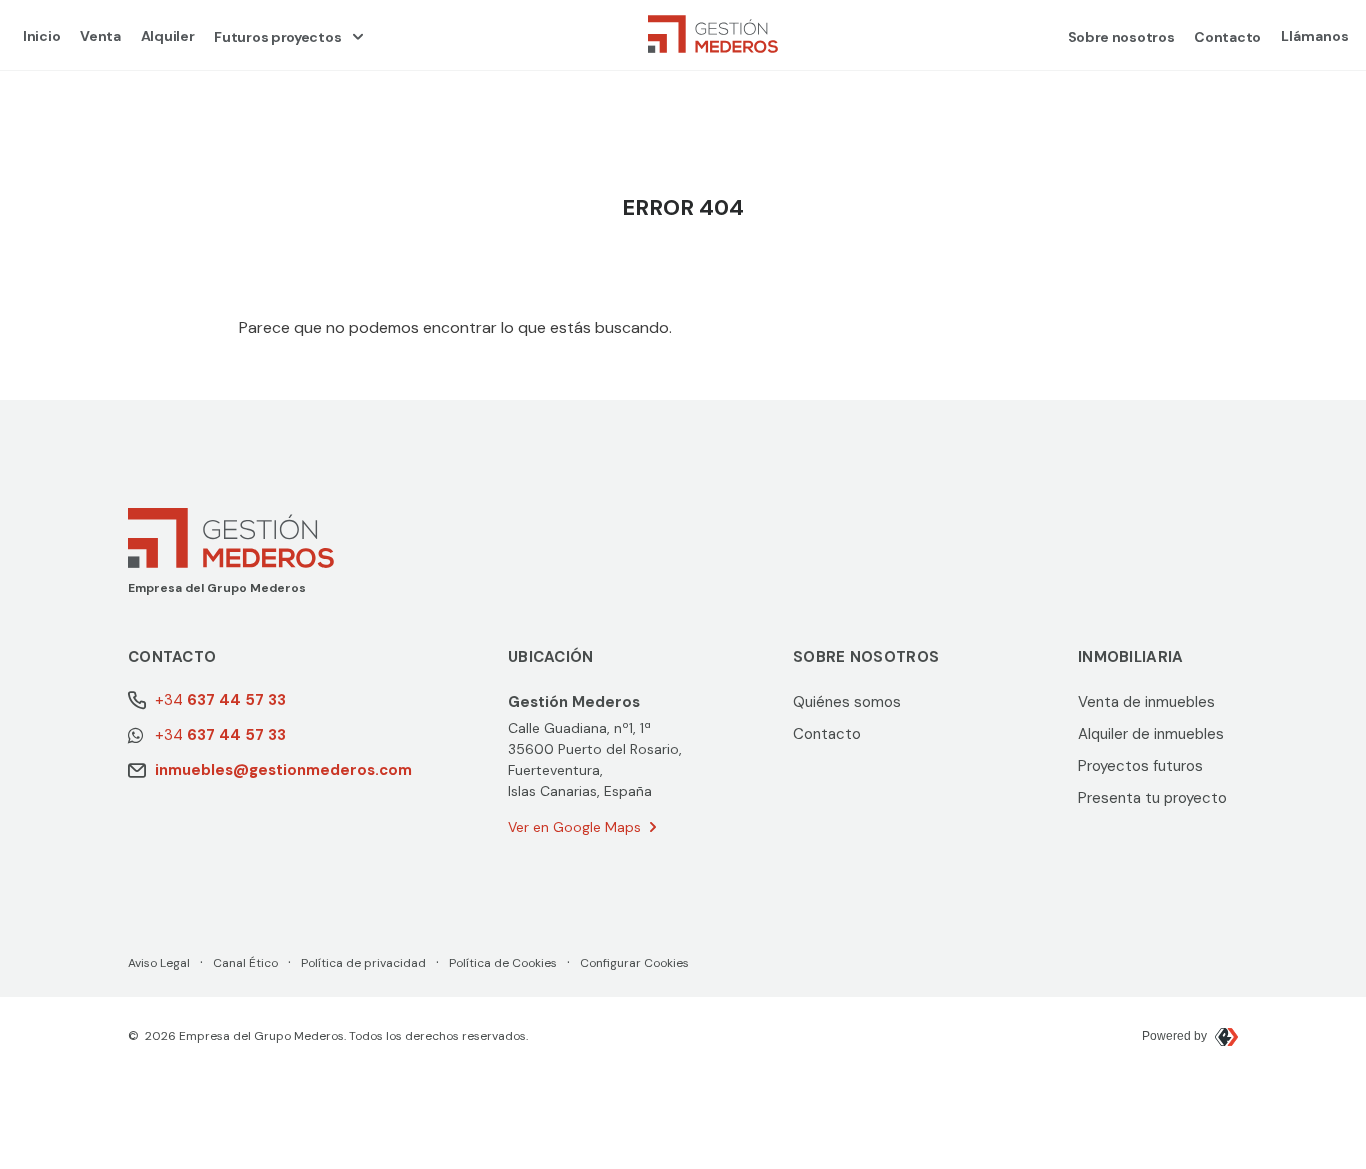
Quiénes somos (847, 702)
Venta (100, 36)
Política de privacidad (363, 963)
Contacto (1227, 37)
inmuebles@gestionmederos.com (283, 770)
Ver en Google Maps (574, 827)
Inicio (41, 36)
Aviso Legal (159, 963)
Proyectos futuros (1140, 766)
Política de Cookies (503, 963)
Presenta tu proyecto (1152, 798)
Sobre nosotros (1121, 37)
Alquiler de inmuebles (1151, 734)
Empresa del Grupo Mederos (217, 588)
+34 (220, 700)
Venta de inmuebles (1146, 702)
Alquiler (168, 36)
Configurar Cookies (634, 963)
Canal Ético (245, 963)
